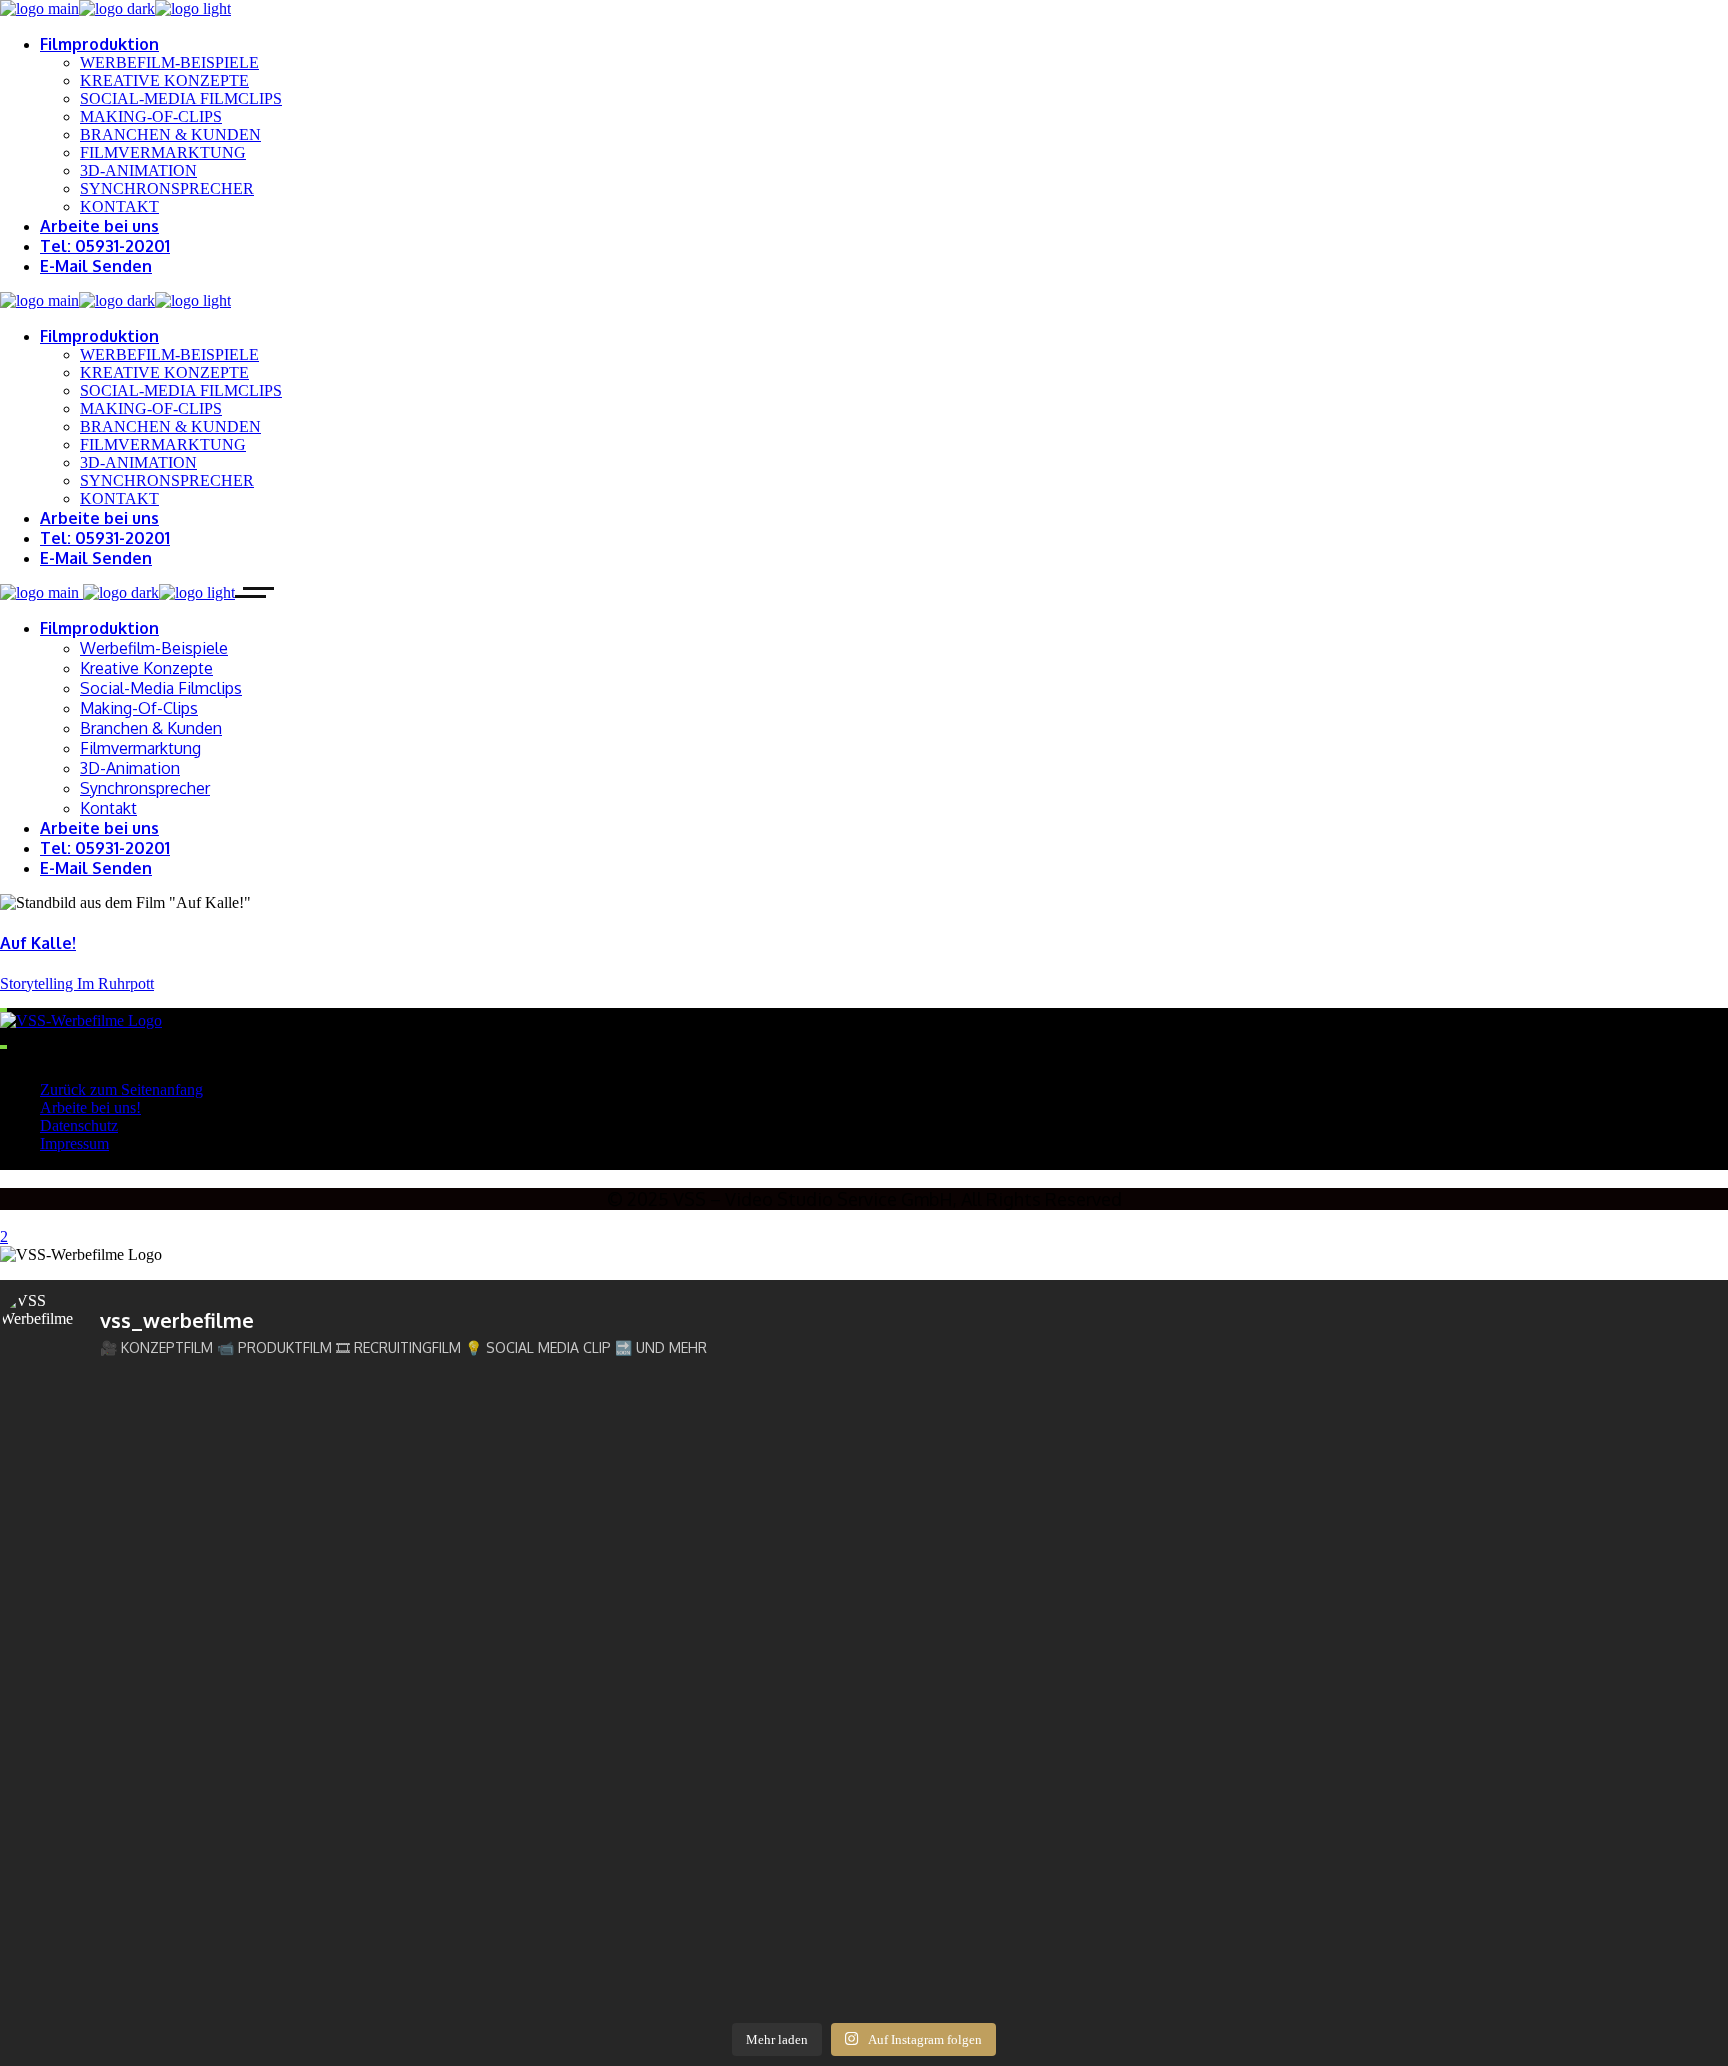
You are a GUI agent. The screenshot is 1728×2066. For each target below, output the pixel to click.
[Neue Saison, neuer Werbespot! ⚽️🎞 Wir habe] (212, 1437)
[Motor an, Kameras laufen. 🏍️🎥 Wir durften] (647, 1644)
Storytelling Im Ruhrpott (77, 983)
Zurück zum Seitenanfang (121, 1089)
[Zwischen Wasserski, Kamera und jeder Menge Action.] (212, 1542)
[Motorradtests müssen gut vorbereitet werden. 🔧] (212, 1829)
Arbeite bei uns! (90, 1107)
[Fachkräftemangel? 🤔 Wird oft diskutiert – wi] (1081, 1904)
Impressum (74, 1143)
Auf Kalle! (38, 943)
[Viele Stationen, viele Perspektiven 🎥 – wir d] (212, 1746)
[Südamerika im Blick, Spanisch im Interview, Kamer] (1081, 1533)
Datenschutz (79, 1125)
